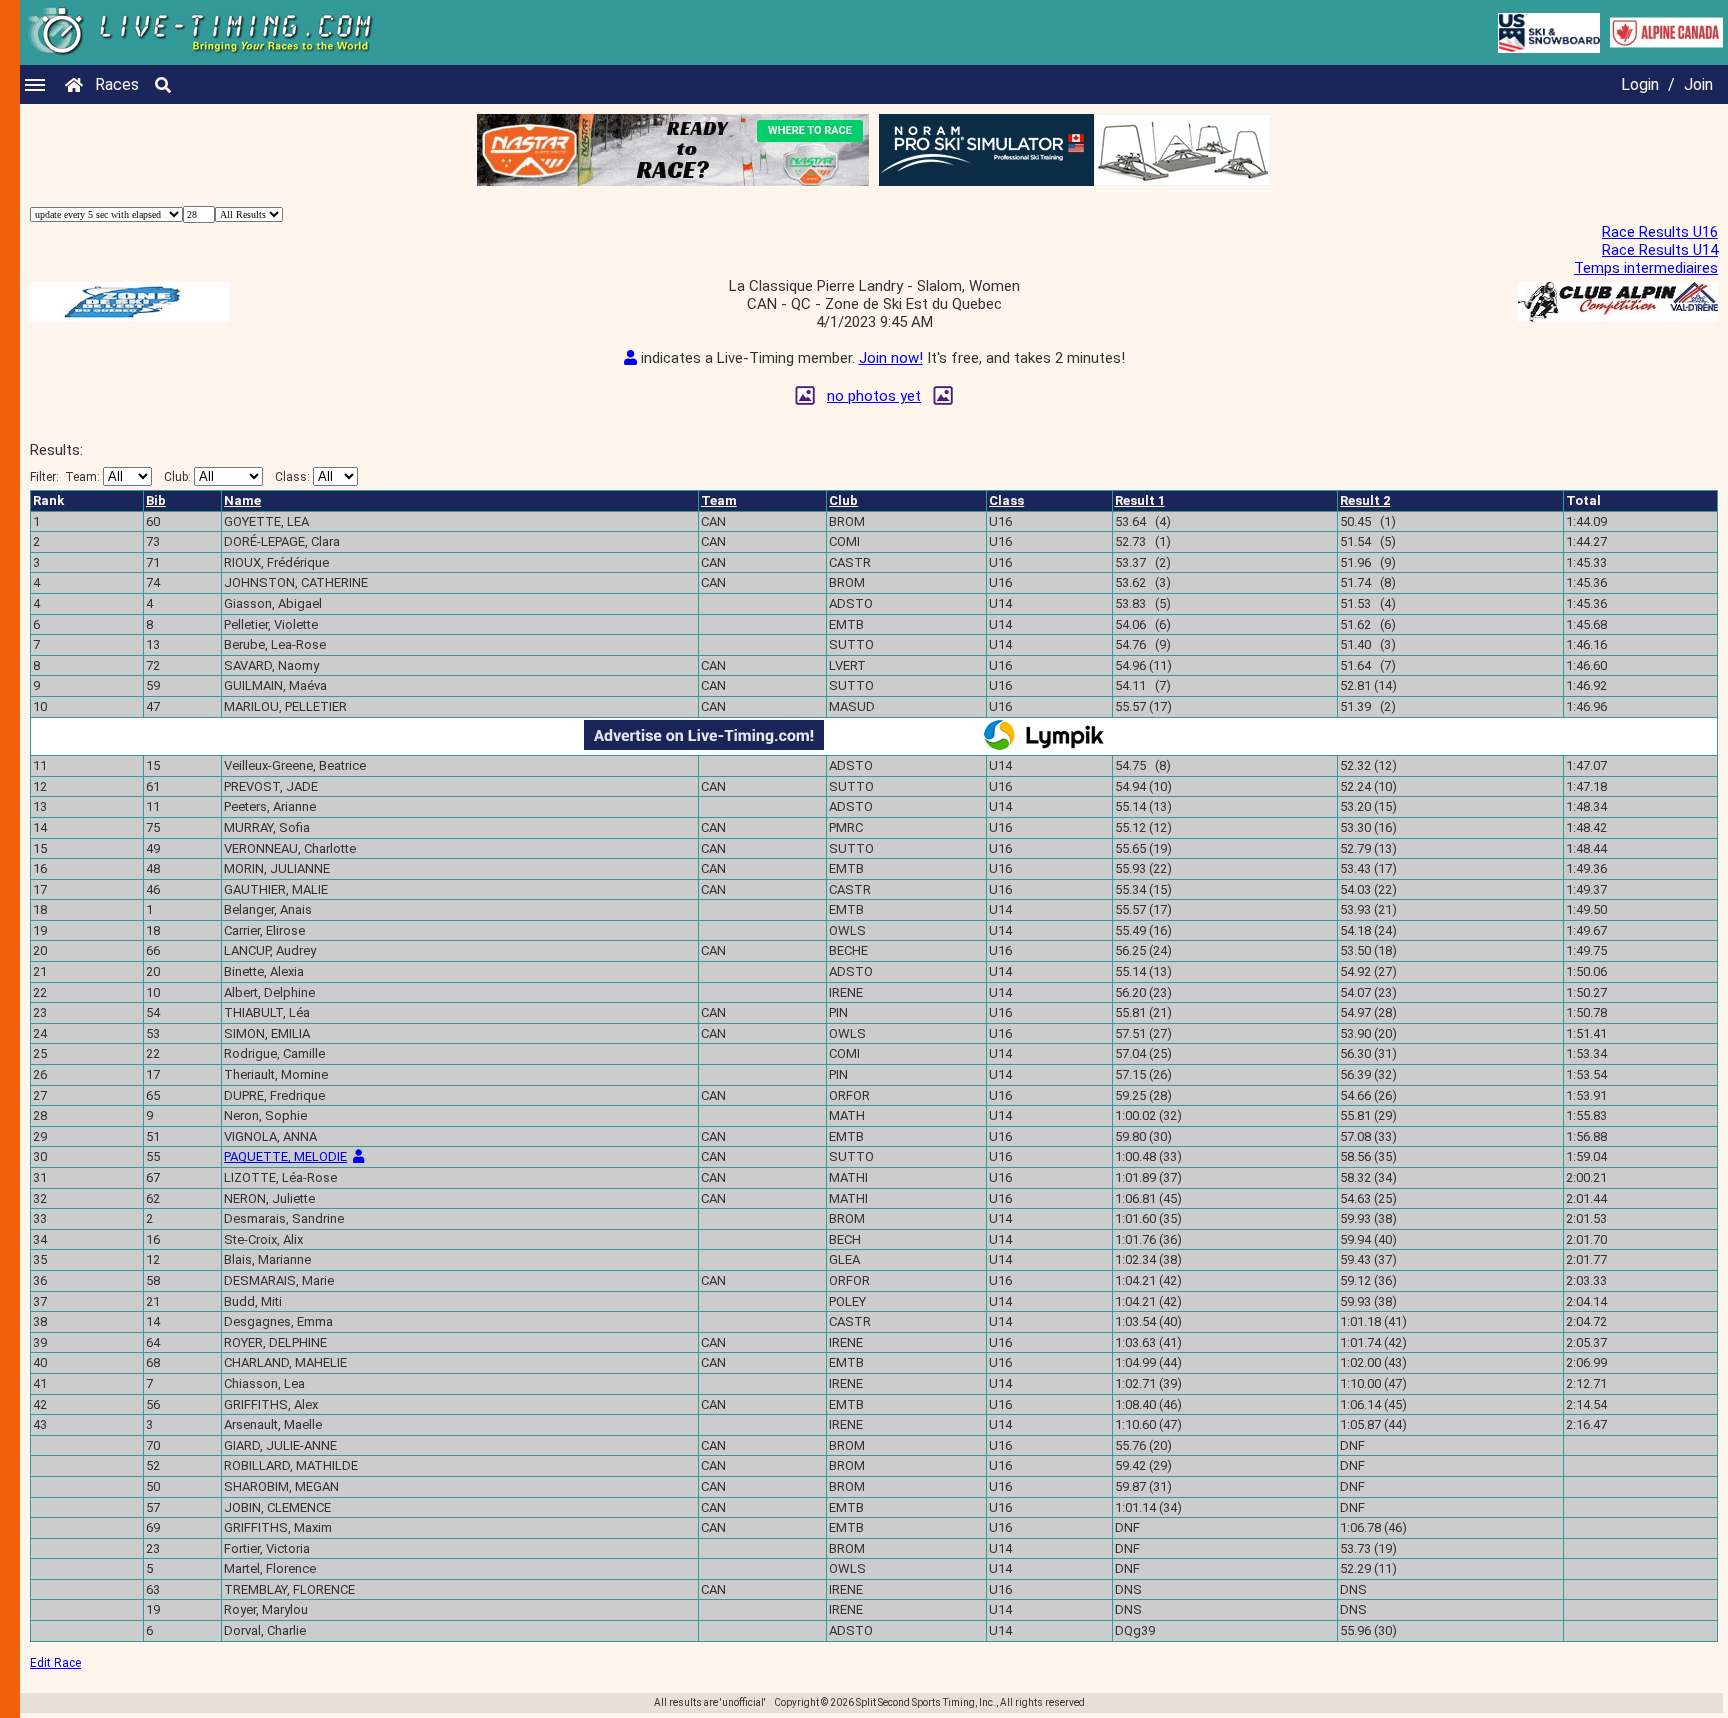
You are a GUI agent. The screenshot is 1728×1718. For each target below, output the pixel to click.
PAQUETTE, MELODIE (285, 1156)
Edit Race (55, 1663)
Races (117, 84)
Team (719, 500)
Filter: (65, 477)
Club (843, 500)
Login (1640, 84)
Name (242, 500)
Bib (156, 500)
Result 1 (1140, 500)
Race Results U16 (1660, 232)
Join (1698, 84)
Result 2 (1365, 500)
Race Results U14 (1660, 250)
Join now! (891, 358)
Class (1006, 500)
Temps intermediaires (1646, 268)
